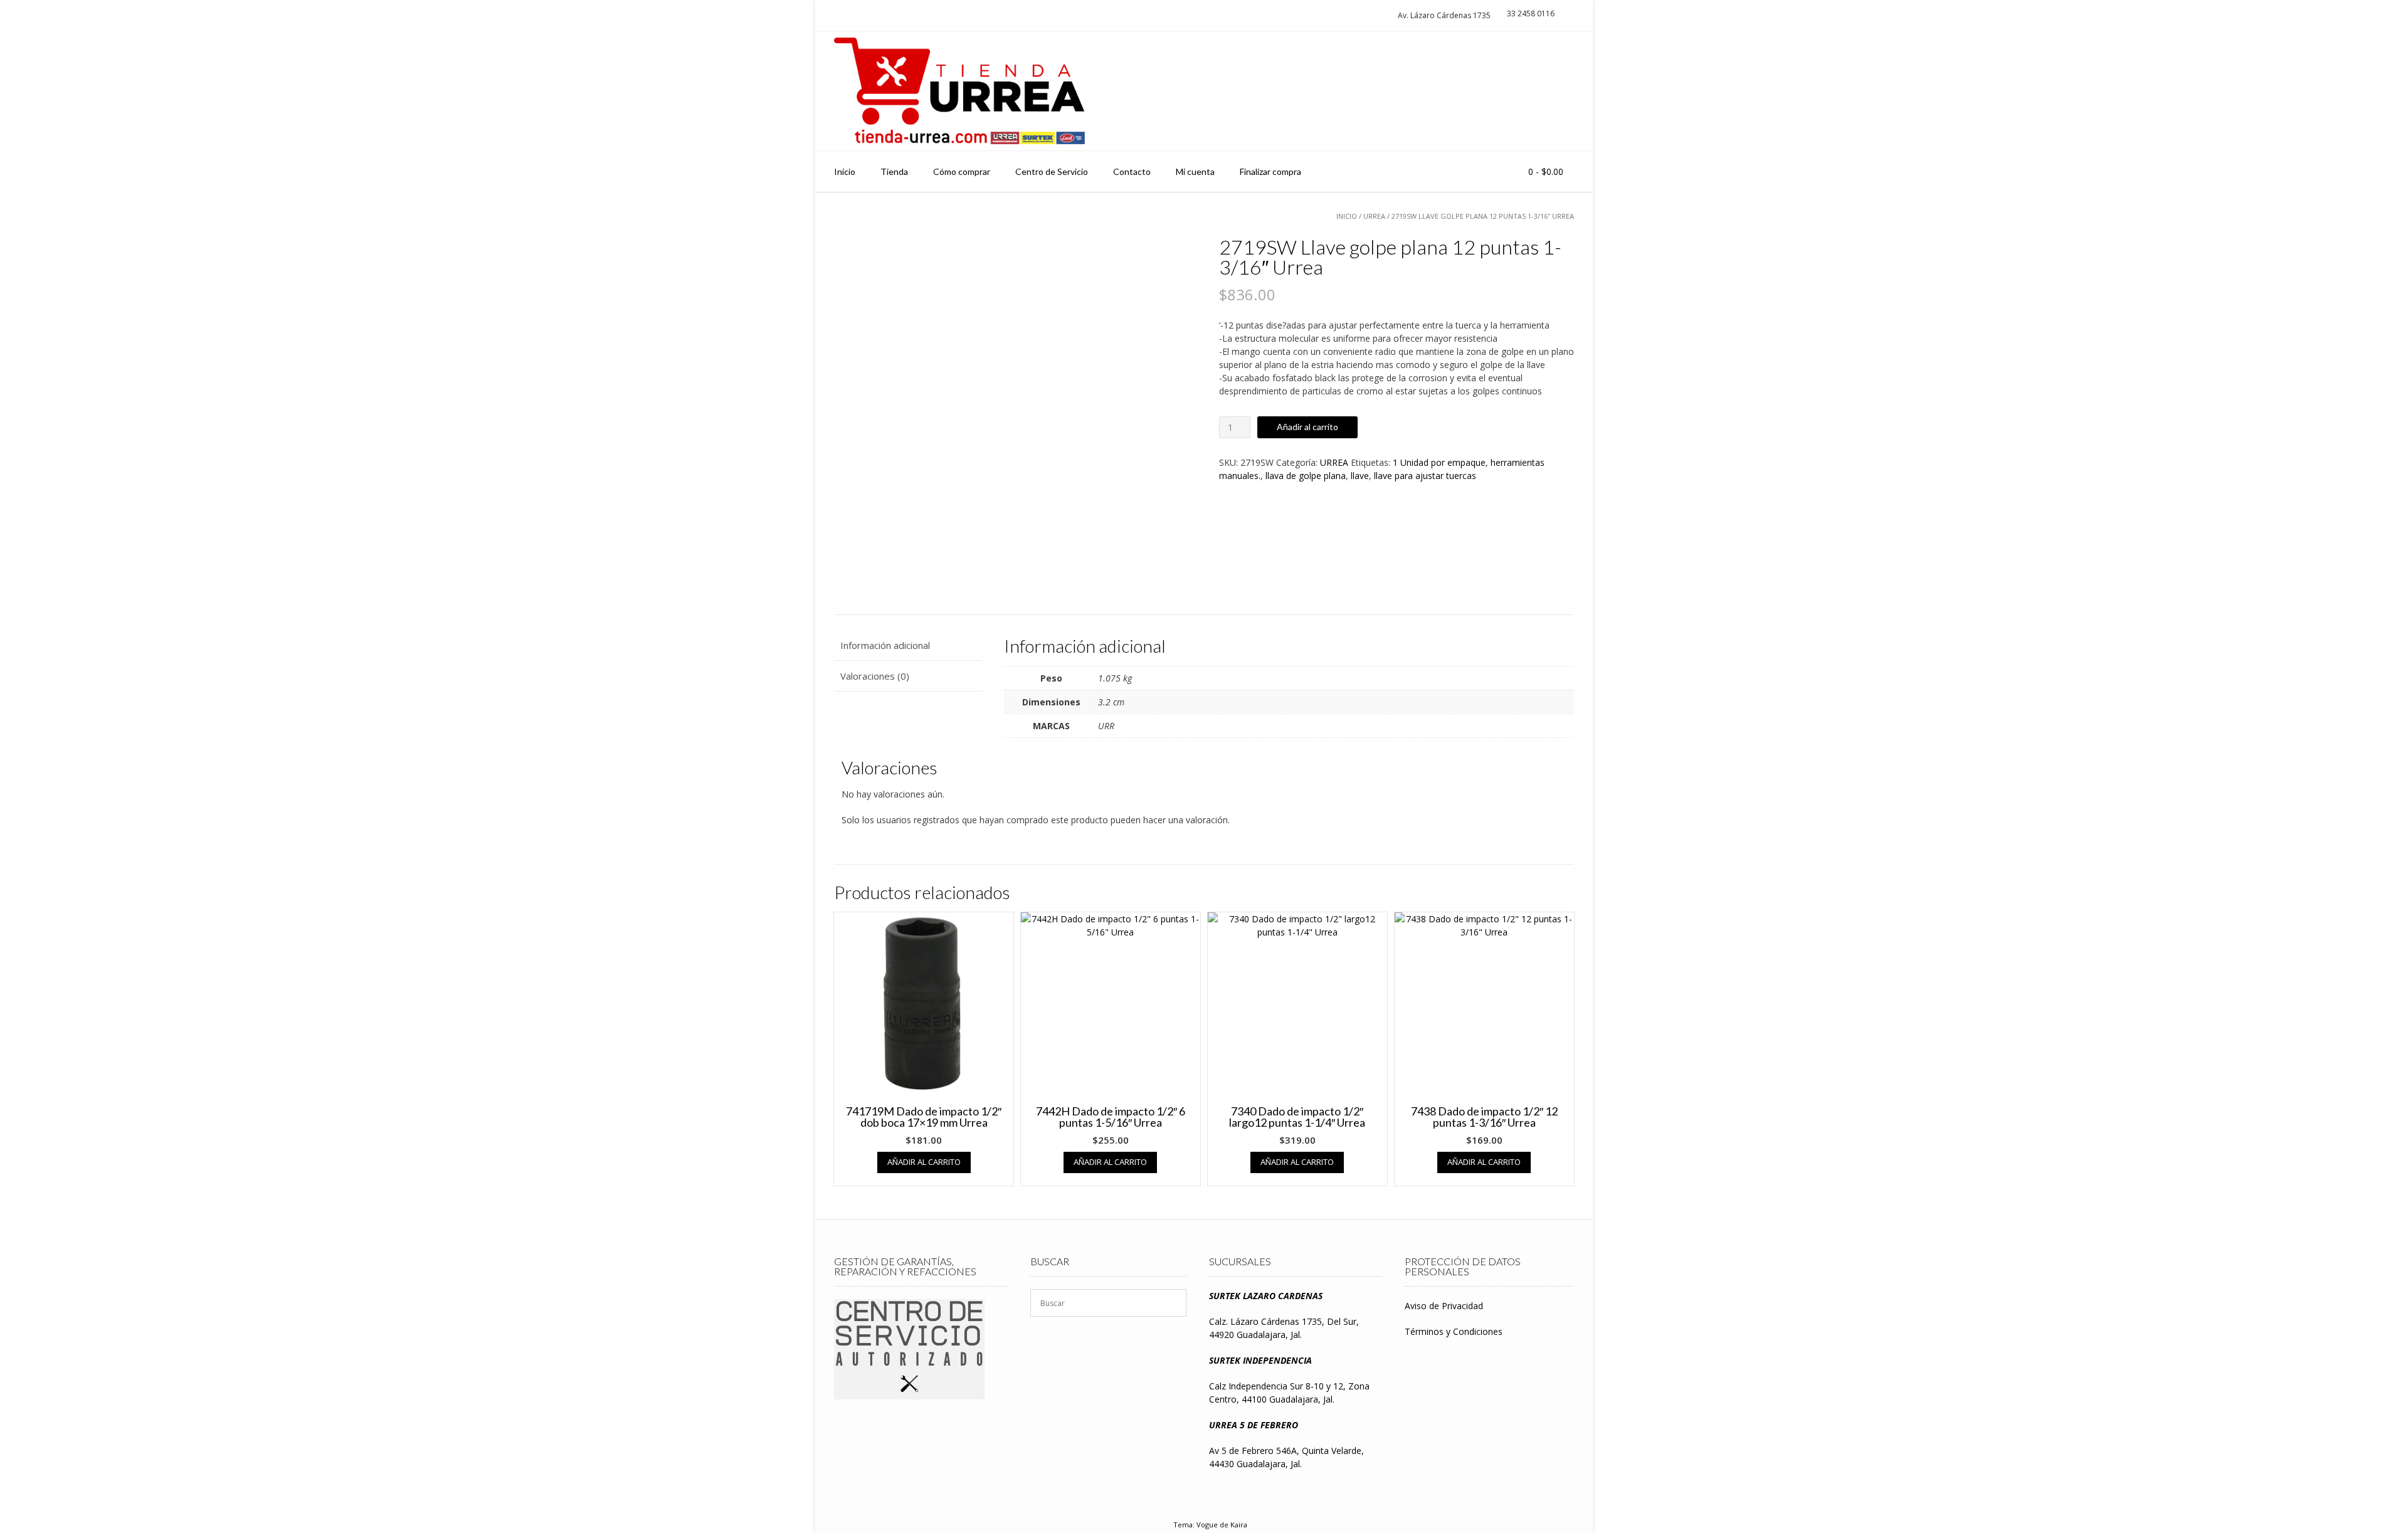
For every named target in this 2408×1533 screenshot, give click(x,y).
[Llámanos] (1535, 91)
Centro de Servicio (1052, 171)
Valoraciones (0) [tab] (875, 676)
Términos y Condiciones (1454, 1331)
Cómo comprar (962, 171)
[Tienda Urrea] (959, 91)
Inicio (845, 171)
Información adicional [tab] (885, 645)
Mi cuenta (1195, 171)
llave (1360, 476)
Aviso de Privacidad (1444, 1306)
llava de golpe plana (1306, 476)
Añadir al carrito (1307, 427)
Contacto (1132, 171)
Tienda (894, 171)
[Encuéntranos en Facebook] (1559, 91)
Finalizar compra (1270, 171)
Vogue (1207, 1525)
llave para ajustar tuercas (1425, 476)
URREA (1374, 216)
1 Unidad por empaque (1439, 462)
